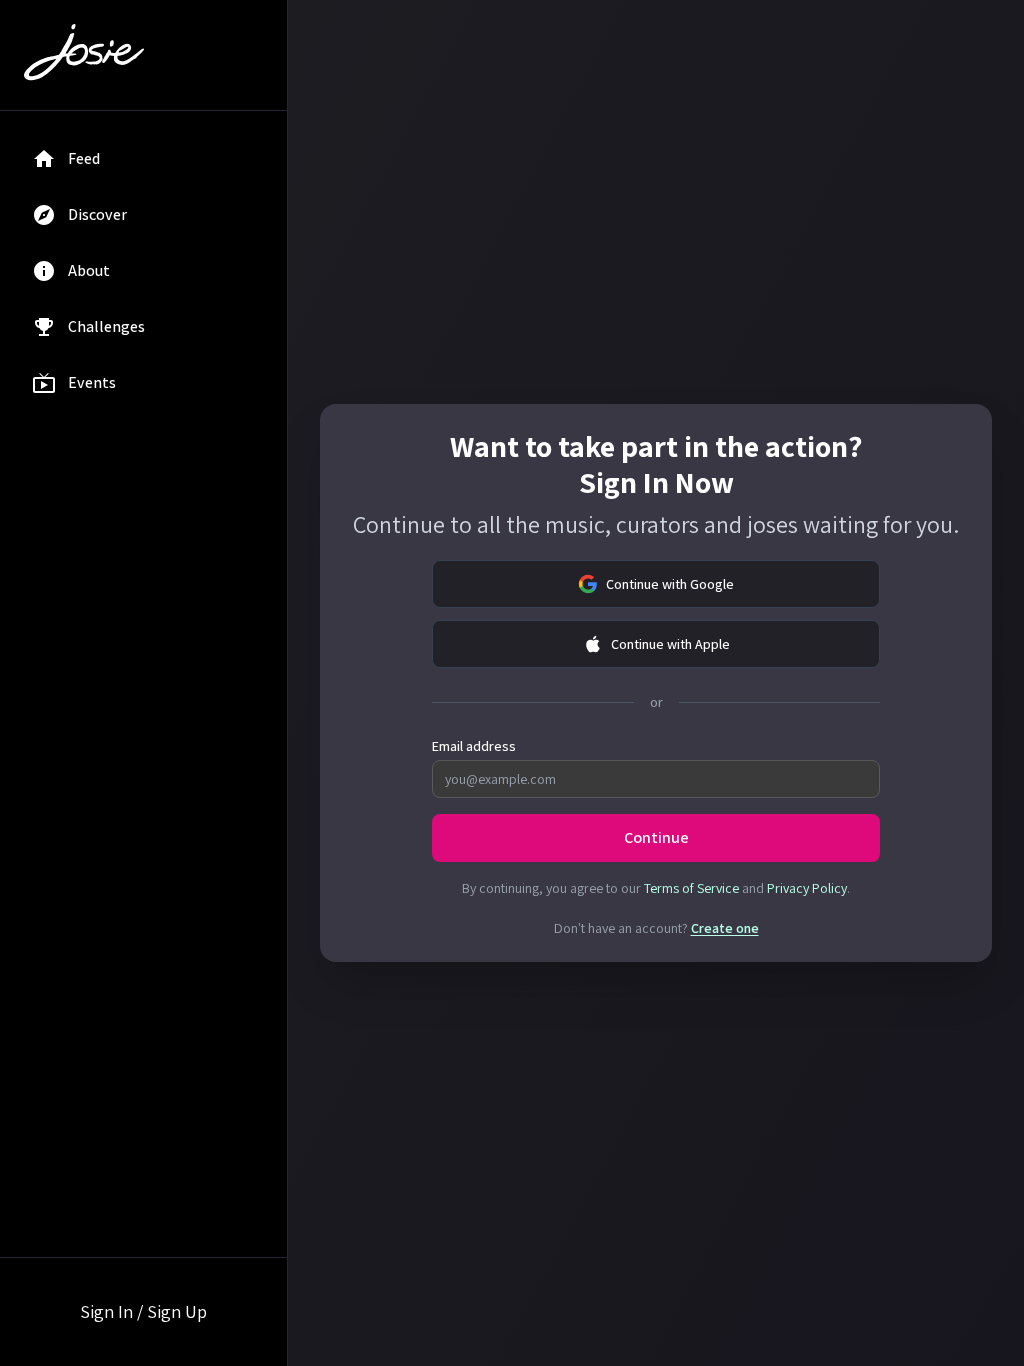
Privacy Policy (807, 888)
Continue (656, 837)
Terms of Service (691, 888)
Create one (725, 928)
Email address (474, 746)
